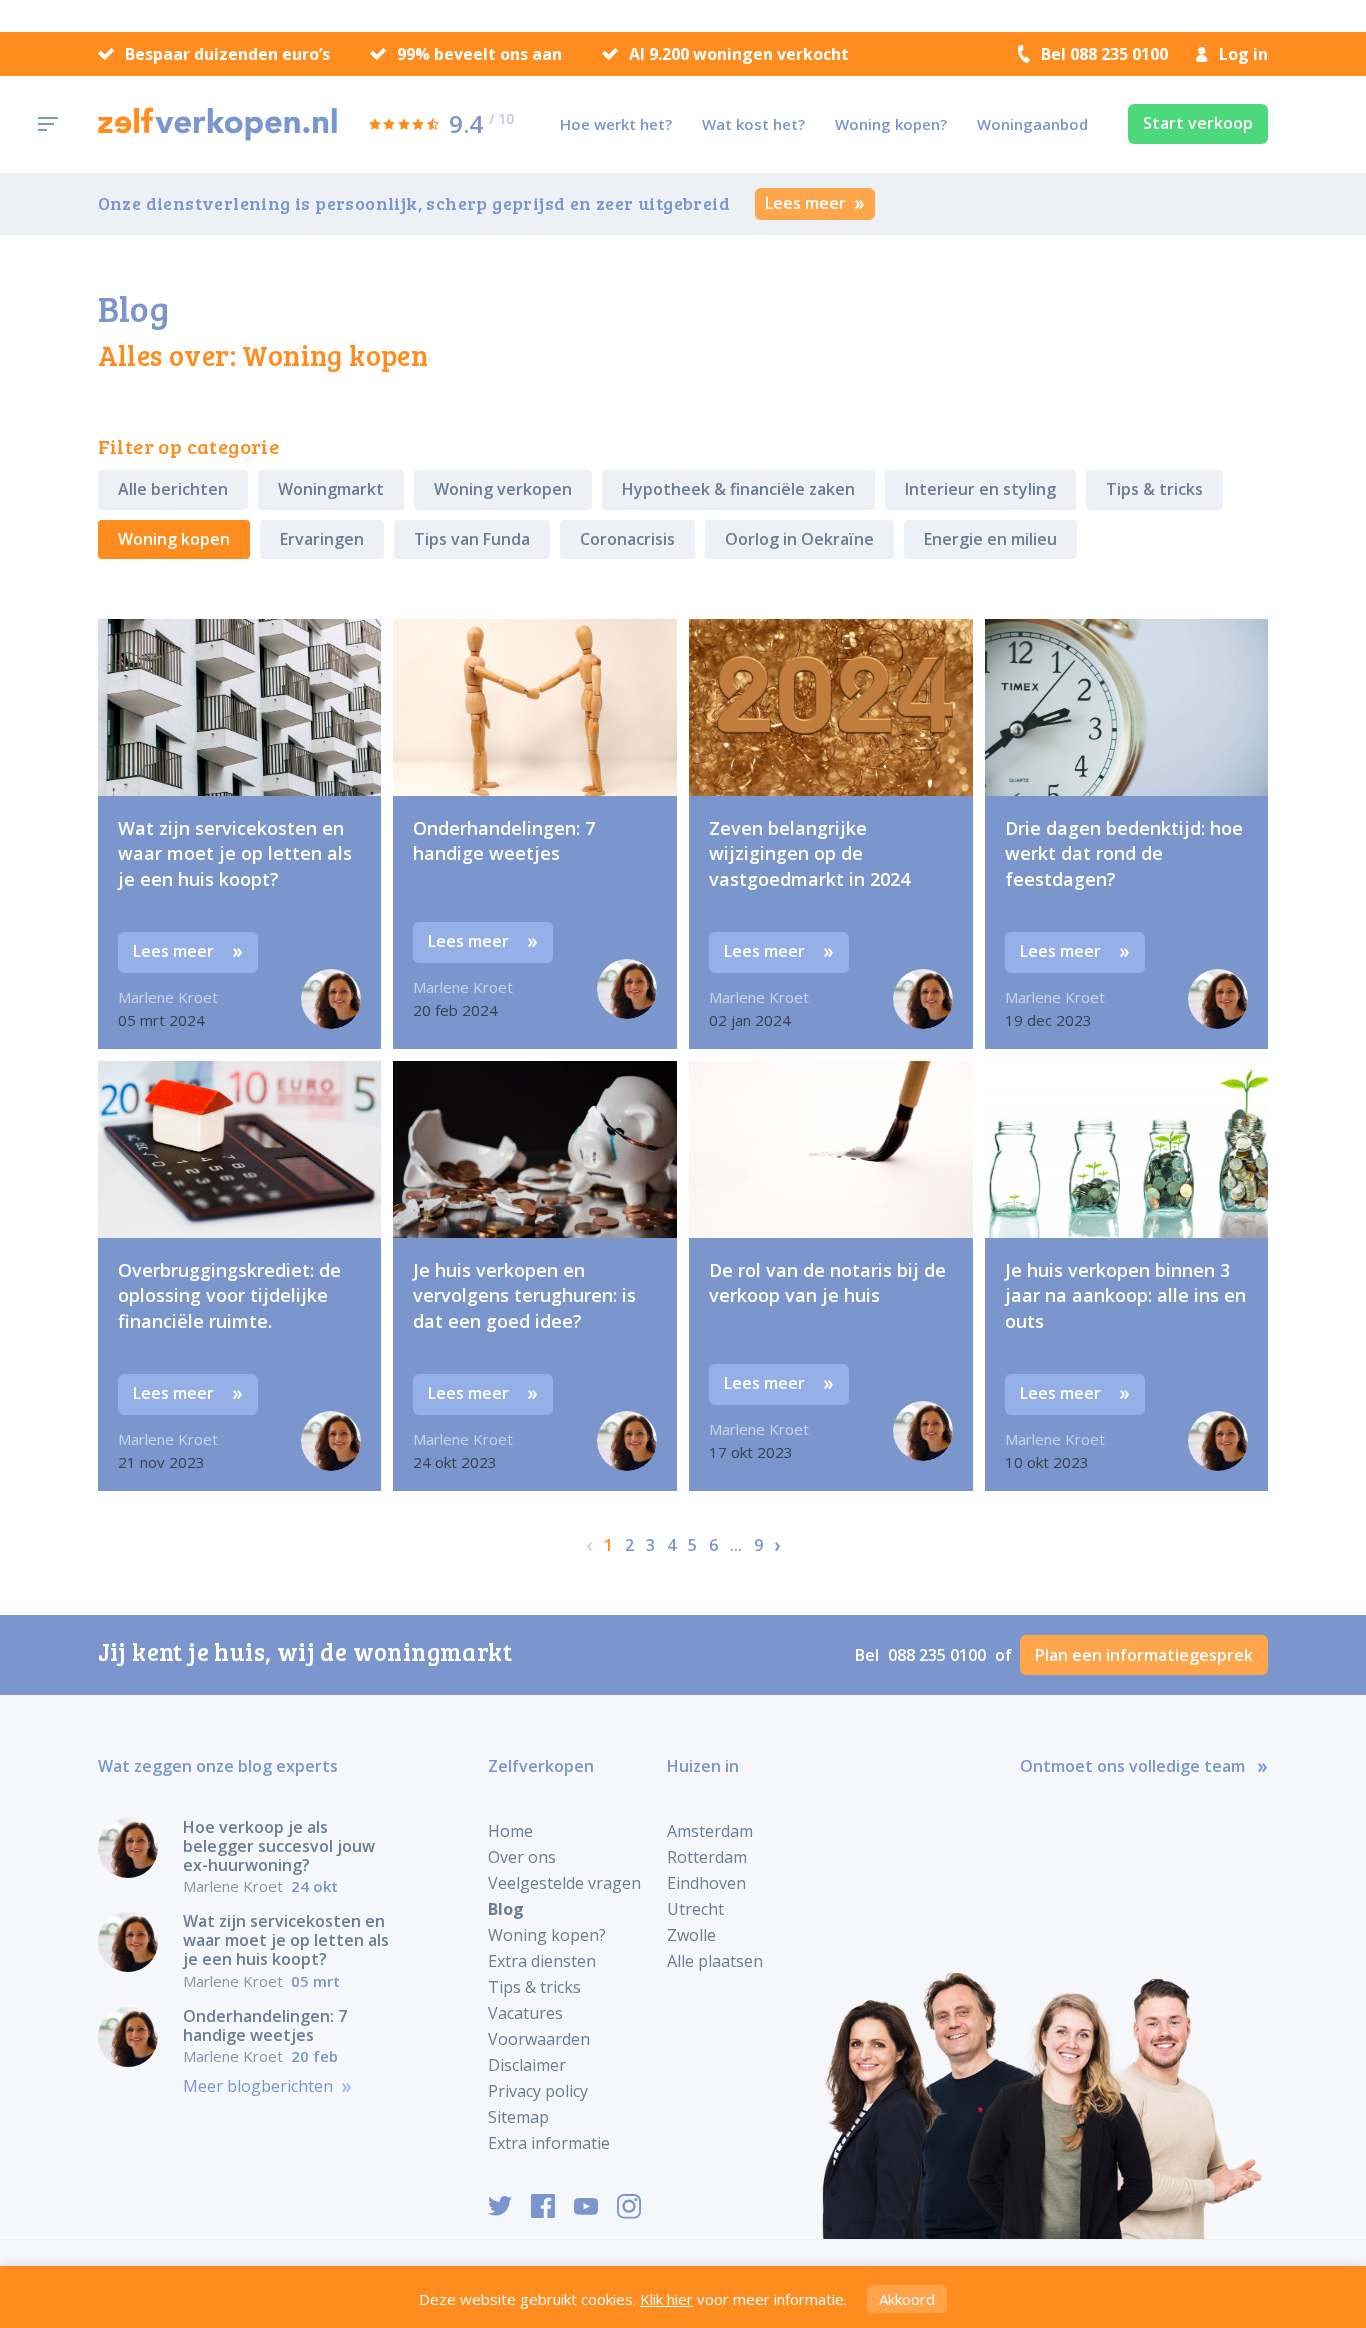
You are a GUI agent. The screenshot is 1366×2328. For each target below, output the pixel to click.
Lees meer (807, 203)
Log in (1243, 54)
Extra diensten (542, 1961)
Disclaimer (527, 2065)
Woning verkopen (503, 489)
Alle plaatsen (715, 1961)
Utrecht (695, 1909)
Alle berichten (173, 489)
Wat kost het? (753, 124)
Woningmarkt (331, 489)
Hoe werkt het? (616, 124)
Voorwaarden (539, 2039)
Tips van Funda (472, 539)
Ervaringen (322, 539)
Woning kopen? (891, 124)
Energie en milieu (990, 539)
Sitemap (518, 2117)
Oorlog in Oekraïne (799, 539)
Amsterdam (710, 1831)
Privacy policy (538, 2091)
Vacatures (525, 2013)
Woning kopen (174, 539)
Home (510, 1831)
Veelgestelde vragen (564, 1883)
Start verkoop (1198, 123)
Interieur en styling (980, 489)
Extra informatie (549, 2143)
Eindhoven (706, 1883)
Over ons (522, 1857)
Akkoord (907, 2299)
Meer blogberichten (260, 2086)
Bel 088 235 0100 (1104, 54)
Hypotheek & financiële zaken (738, 489)
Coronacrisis (627, 539)
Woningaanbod (1032, 124)
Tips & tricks (1154, 489)
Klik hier (666, 2299)
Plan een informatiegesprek (1144, 1655)
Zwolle (691, 1935)
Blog (506, 1909)
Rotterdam (707, 1857)
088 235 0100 (939, 1655)
